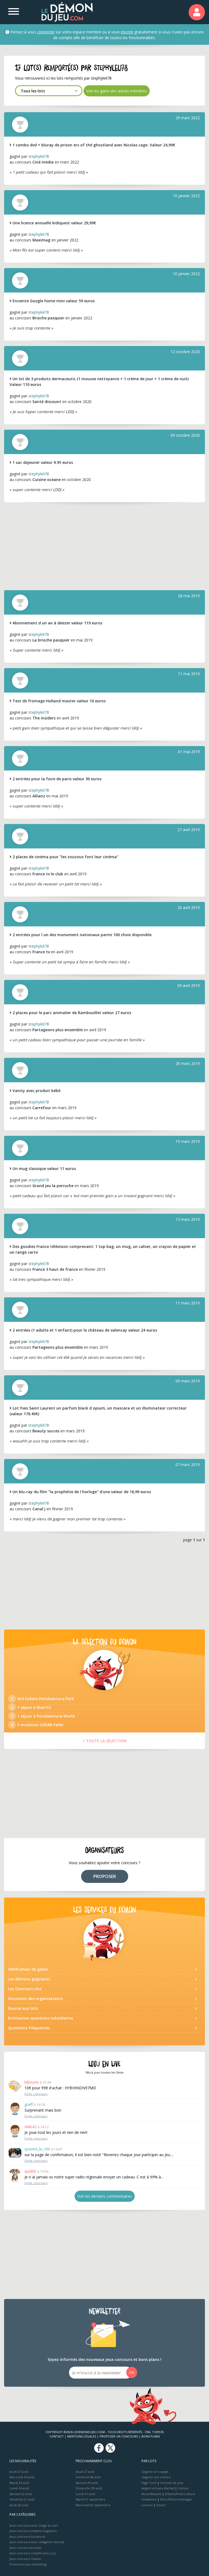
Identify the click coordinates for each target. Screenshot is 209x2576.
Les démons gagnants (29, 1979)
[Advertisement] (104, 546)
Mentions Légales (82, 2436)
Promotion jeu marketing (28, 2564)
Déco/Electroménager (176, 2499)
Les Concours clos (25, 1989)
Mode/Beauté (151, 2494)
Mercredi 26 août (22, 2477)
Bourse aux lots (23, 2008)
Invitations (149, 2499)
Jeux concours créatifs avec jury (33, 2553)
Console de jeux (172, 2483)
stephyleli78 (39, 156)
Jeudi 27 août (19, 2472)
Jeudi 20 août (19, 2505)
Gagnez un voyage (155, 2472)
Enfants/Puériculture (180, 2494)
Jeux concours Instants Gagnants (33, 2531)
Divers (161, 2505)
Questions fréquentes (29, 2028)
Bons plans (151, 2436)
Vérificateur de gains (28, 1969)
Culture (183, 2488)
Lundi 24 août (19, 2488)
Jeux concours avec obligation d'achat (37, 2542)
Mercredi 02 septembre (93, 2505)
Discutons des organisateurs (35, 1998)
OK (132, 2372)
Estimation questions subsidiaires (41, 2018)
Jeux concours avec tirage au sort (34, 2525)
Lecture (147, 2505)
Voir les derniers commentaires (105, 2196)
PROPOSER (105, 1876)
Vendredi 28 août (88, 2477)
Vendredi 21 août (22, 2499)
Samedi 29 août (87, 2483)
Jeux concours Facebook (27, 2536)
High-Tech (149, 2483)
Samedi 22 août (21, 2494)
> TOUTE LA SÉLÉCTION (105, 1741)
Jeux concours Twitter (26, 2559)
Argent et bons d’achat (158, 2488)
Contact (57, 2436)
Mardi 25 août (19, 2483)
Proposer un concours (119, 2436)
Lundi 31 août (85, 2494)
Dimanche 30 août (89, 2488)
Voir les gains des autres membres (117, 91)
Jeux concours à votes (25, 2548)
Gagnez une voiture (156, 2477)
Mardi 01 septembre (90, 2499)
